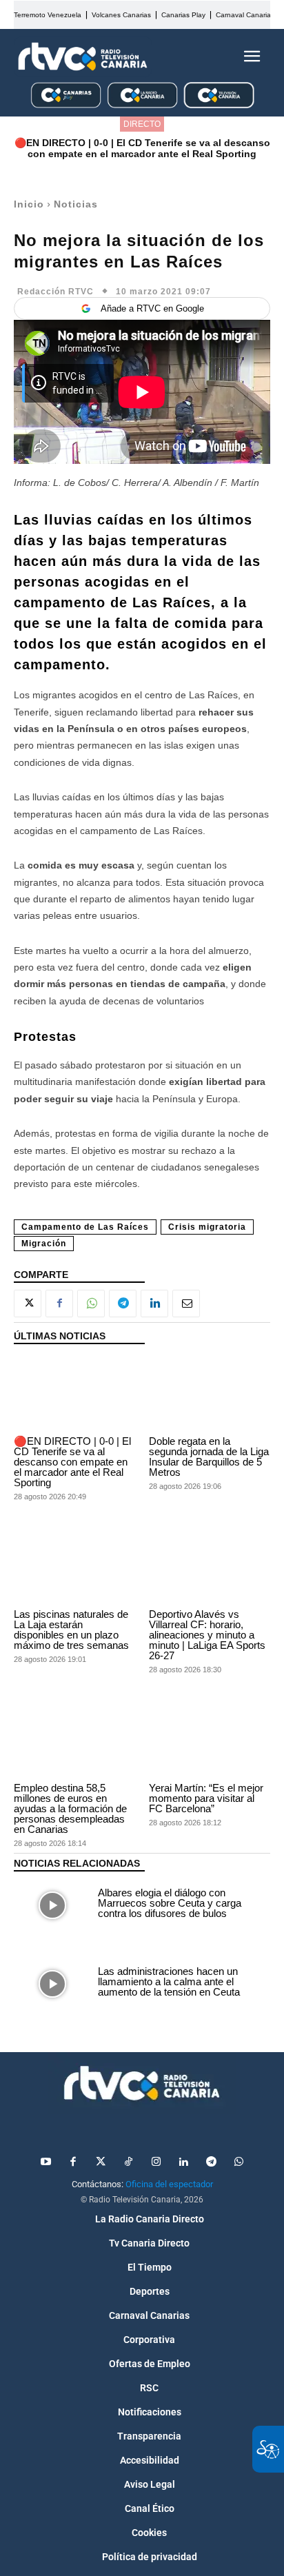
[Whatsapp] (239, 2162)
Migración (44, 1244)
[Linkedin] (154, 1304)
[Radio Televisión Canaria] (83, 57)
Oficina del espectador (169, 2184)
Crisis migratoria (207, 1227)
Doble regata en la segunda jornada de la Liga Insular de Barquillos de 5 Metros (209, 1457)
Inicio (29, 204)
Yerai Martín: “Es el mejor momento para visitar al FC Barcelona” (206, 1798)
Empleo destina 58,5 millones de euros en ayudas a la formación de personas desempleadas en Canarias (70, 1808)
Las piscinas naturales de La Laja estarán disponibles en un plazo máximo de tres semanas (71, 1630)
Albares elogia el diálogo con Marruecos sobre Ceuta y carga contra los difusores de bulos (170, 1903)
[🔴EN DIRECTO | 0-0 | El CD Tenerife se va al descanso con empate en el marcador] (74, 1393)
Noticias (76, 204)
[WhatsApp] (91, 1304)
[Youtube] (45, 2162)
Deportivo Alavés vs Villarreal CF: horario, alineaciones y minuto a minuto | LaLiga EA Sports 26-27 (207, 1635)
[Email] (186, 1304)
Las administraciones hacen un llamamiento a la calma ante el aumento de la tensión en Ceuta (169, 1981)
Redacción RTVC (55, 292)
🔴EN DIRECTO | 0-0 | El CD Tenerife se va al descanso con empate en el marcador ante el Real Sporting (142, 148)
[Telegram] (123, 1304)
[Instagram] (156, 2162)
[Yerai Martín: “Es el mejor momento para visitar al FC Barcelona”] (210, 1740)
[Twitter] (101, 2162)
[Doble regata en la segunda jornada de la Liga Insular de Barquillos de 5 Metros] (210, 1393)
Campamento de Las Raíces (85, 1227)
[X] (28, 1304)
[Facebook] (59, 1304)
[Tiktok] (128, 2162)
